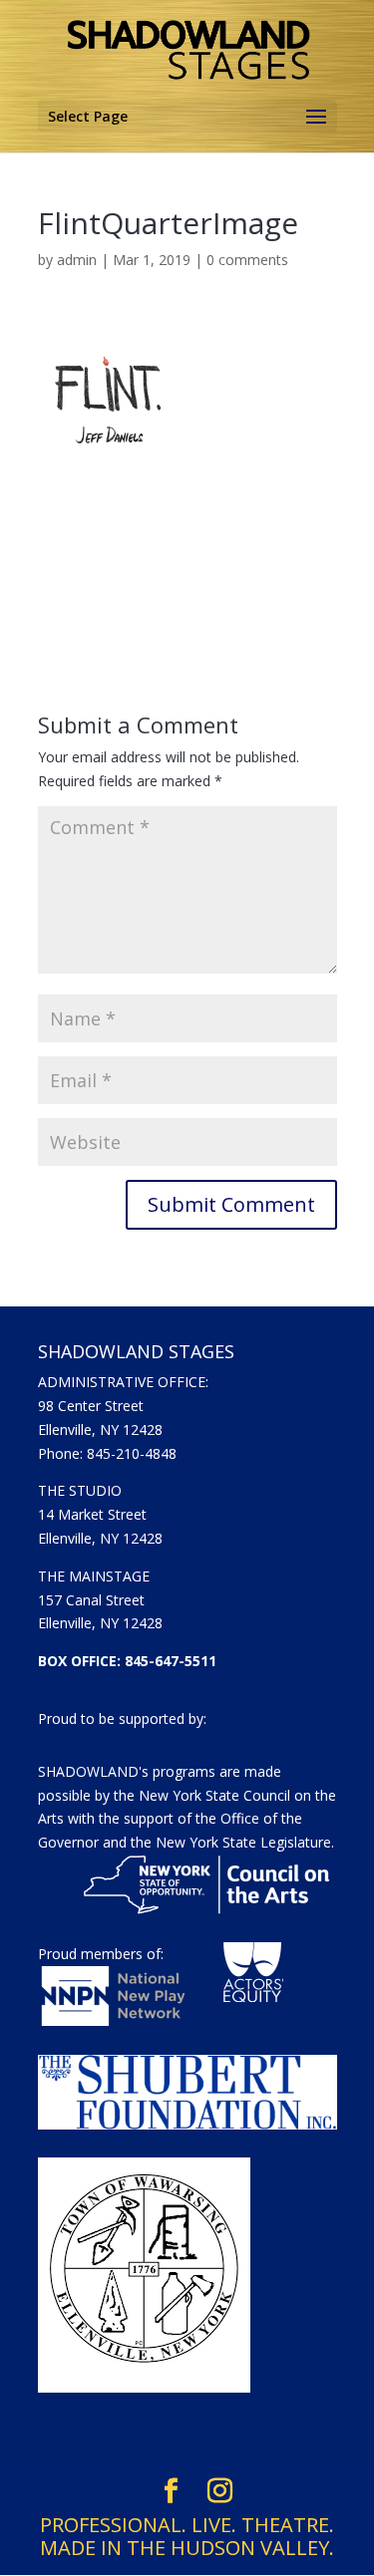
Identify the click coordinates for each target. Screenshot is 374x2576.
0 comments (247, 260)
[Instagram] (220, 2491)
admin (77, 260)
